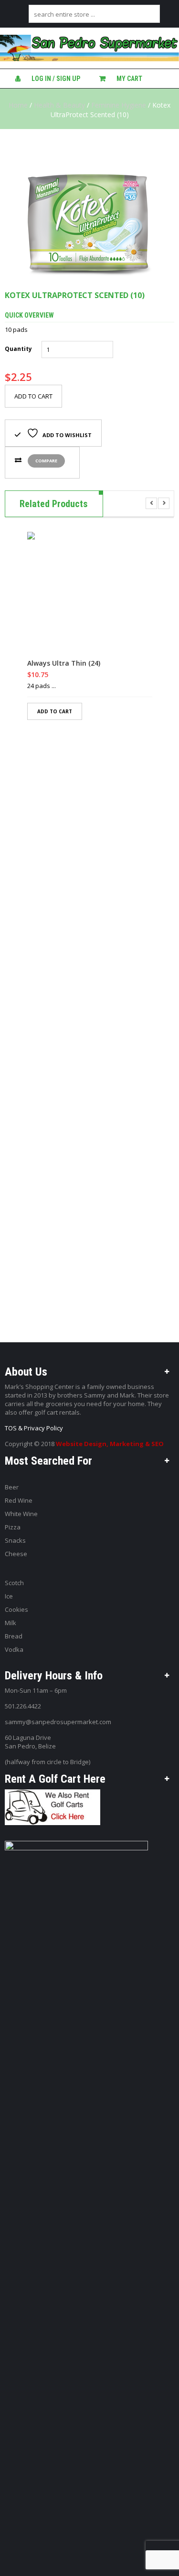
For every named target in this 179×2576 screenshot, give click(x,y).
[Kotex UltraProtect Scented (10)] (89, 210)
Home (18, 105)
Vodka (14, 1649)
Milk (11, 1623)
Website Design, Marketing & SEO (110, 1444)
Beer (12, 1487)
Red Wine (19, 1500)
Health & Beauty (59, 105)
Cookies (16, 1609)
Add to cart (33, 396)
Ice (9, 1596)
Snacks (15, 1540)
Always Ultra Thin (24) (64, 663)
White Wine (21, 1514)
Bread (14, 1636)
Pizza (13, 1527)
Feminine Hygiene (119, 105)
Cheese (16, 1554)
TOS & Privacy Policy (34, 1428)
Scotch (14, 1583)
